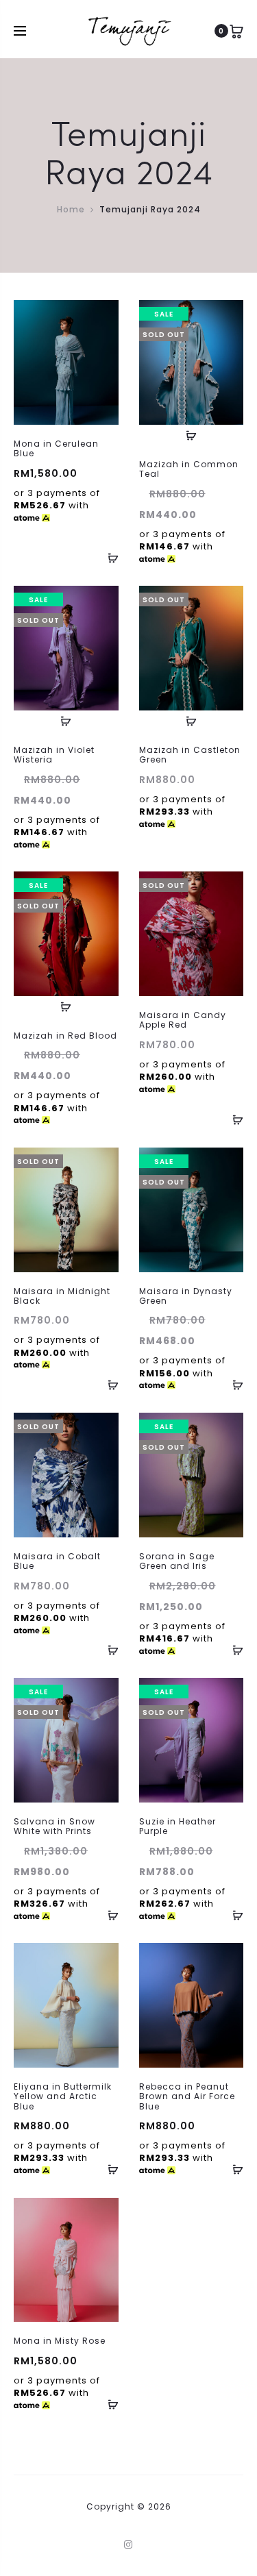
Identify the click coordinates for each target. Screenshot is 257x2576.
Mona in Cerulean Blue (56, 448)
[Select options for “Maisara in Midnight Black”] (108, 1385)
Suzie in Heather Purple (178, 1826)
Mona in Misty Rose (60, 2341)
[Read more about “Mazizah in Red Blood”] (66, 1006)
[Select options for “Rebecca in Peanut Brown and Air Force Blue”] (233, 2170)
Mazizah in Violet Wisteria (54, 755)
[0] (236, 31)
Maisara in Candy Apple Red (183, 1020)
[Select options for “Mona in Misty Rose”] (108, 2404)
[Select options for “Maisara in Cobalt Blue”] (108, 1650)
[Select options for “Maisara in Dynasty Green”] (233, 1385)
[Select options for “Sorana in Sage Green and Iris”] (233, 1650)
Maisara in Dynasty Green (186, 1296)
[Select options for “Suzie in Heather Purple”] (233, 1915)
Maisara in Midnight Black (62, 1296)
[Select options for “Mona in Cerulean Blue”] (108, 558)
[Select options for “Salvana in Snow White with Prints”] (108, 1915)
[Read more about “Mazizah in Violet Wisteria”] (66, 721)
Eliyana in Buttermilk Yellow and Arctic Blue (63, 2096)
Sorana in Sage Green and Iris (177, 1561)
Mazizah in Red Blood (65, 1036)
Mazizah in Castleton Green (190, 755)
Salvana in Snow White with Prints (54, 1826)
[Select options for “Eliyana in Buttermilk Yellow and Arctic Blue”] (108, 2170)
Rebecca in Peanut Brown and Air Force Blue (187, 2096)
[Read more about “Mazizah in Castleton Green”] (191, 721)
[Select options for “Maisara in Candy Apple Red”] (233, 1119)
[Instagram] (128, 2544)
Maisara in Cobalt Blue (57, 1561)
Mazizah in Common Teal (189, 469)
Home (71, 209)
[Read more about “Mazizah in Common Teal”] (191, 435)
